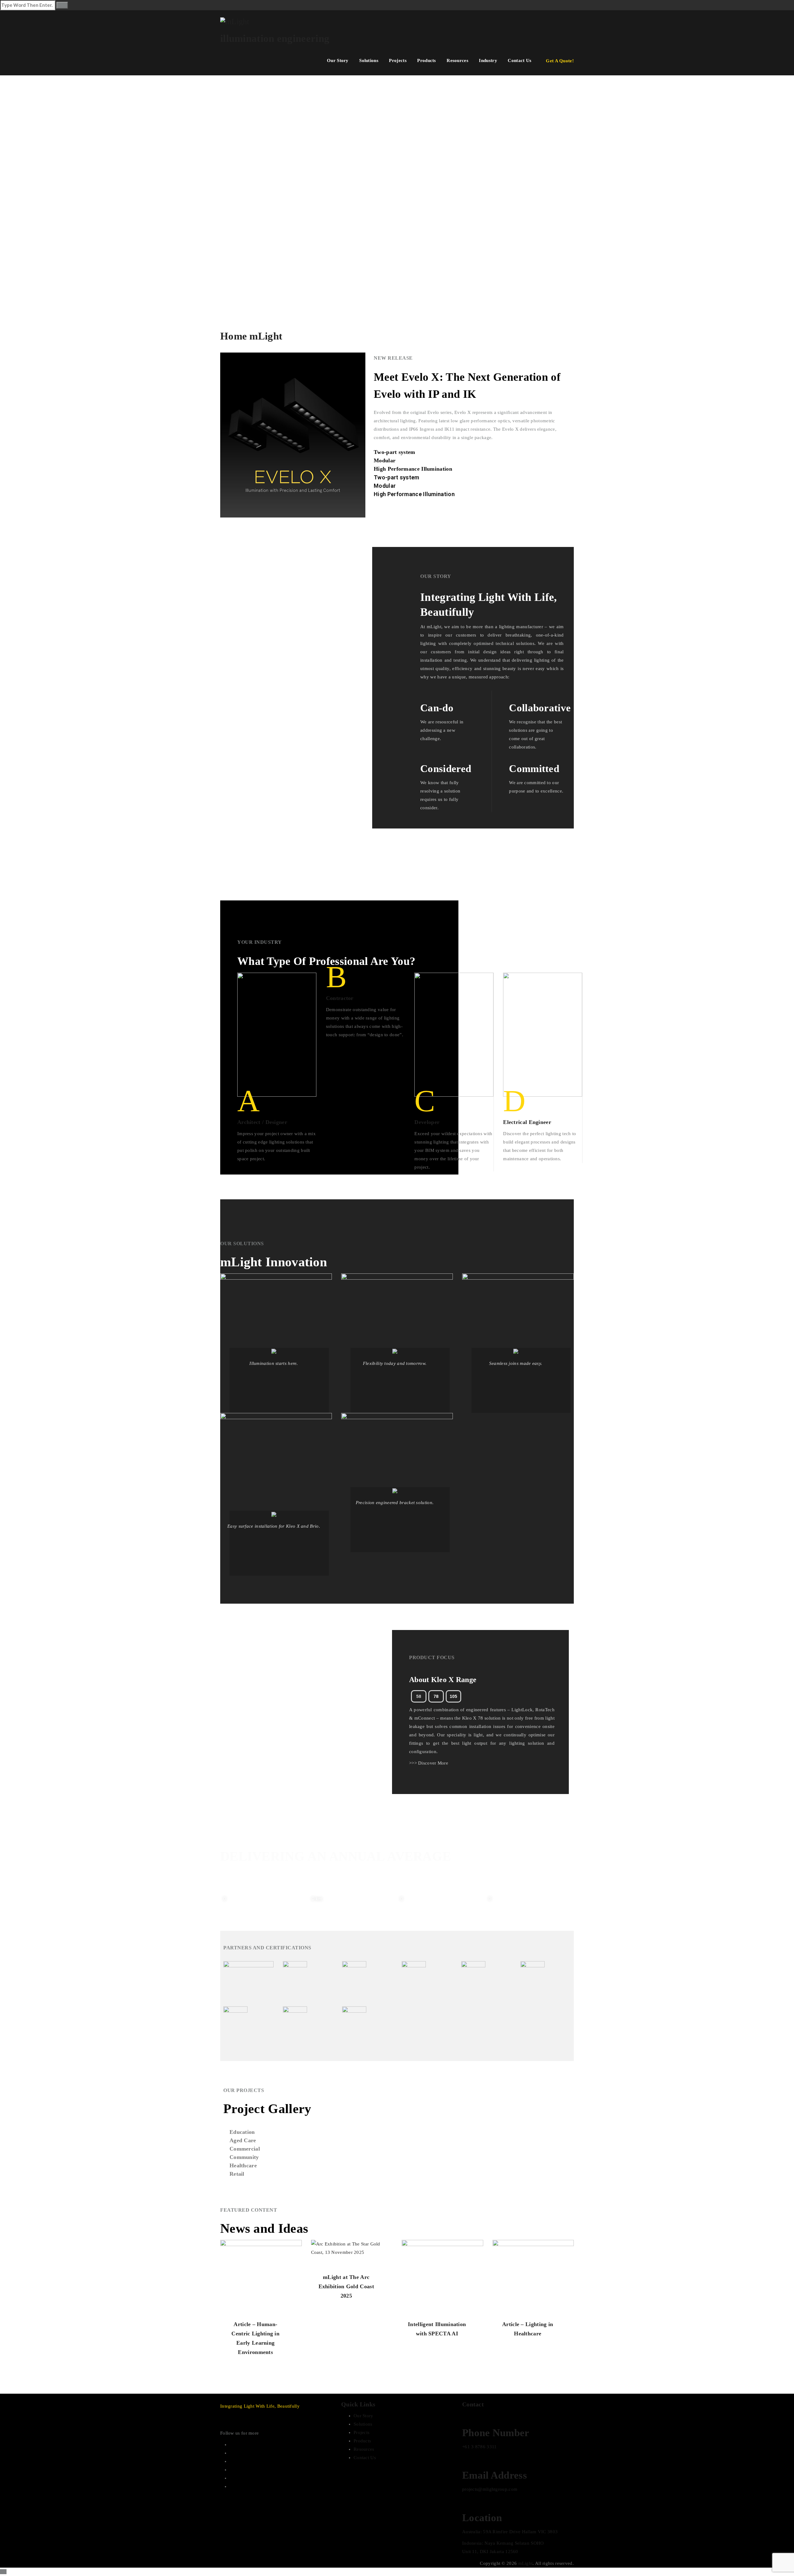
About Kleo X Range (443, 1680)
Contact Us (520, 60)
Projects (398, 60)
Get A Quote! (560, 61)
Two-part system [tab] (395, 452)
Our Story (338, 60)
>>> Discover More (429, 1763)
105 (453, 1696)
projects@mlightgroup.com (490, 2489)
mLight (526, 2563)
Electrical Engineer (527, 1122)
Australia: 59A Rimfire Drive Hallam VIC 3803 (510, 2532)
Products (426, 60)
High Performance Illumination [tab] (413, 469)
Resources (457, 60)
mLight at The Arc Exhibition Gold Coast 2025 (346, 2286)
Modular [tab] (385, 460)
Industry (488, 60)
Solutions (369, 60)
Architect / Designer (262, 1122)
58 (419, 1696)
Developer (427, 1122)
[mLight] (397, 21)
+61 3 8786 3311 (480, 2447)
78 (436, 1696)
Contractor (340, 998)
